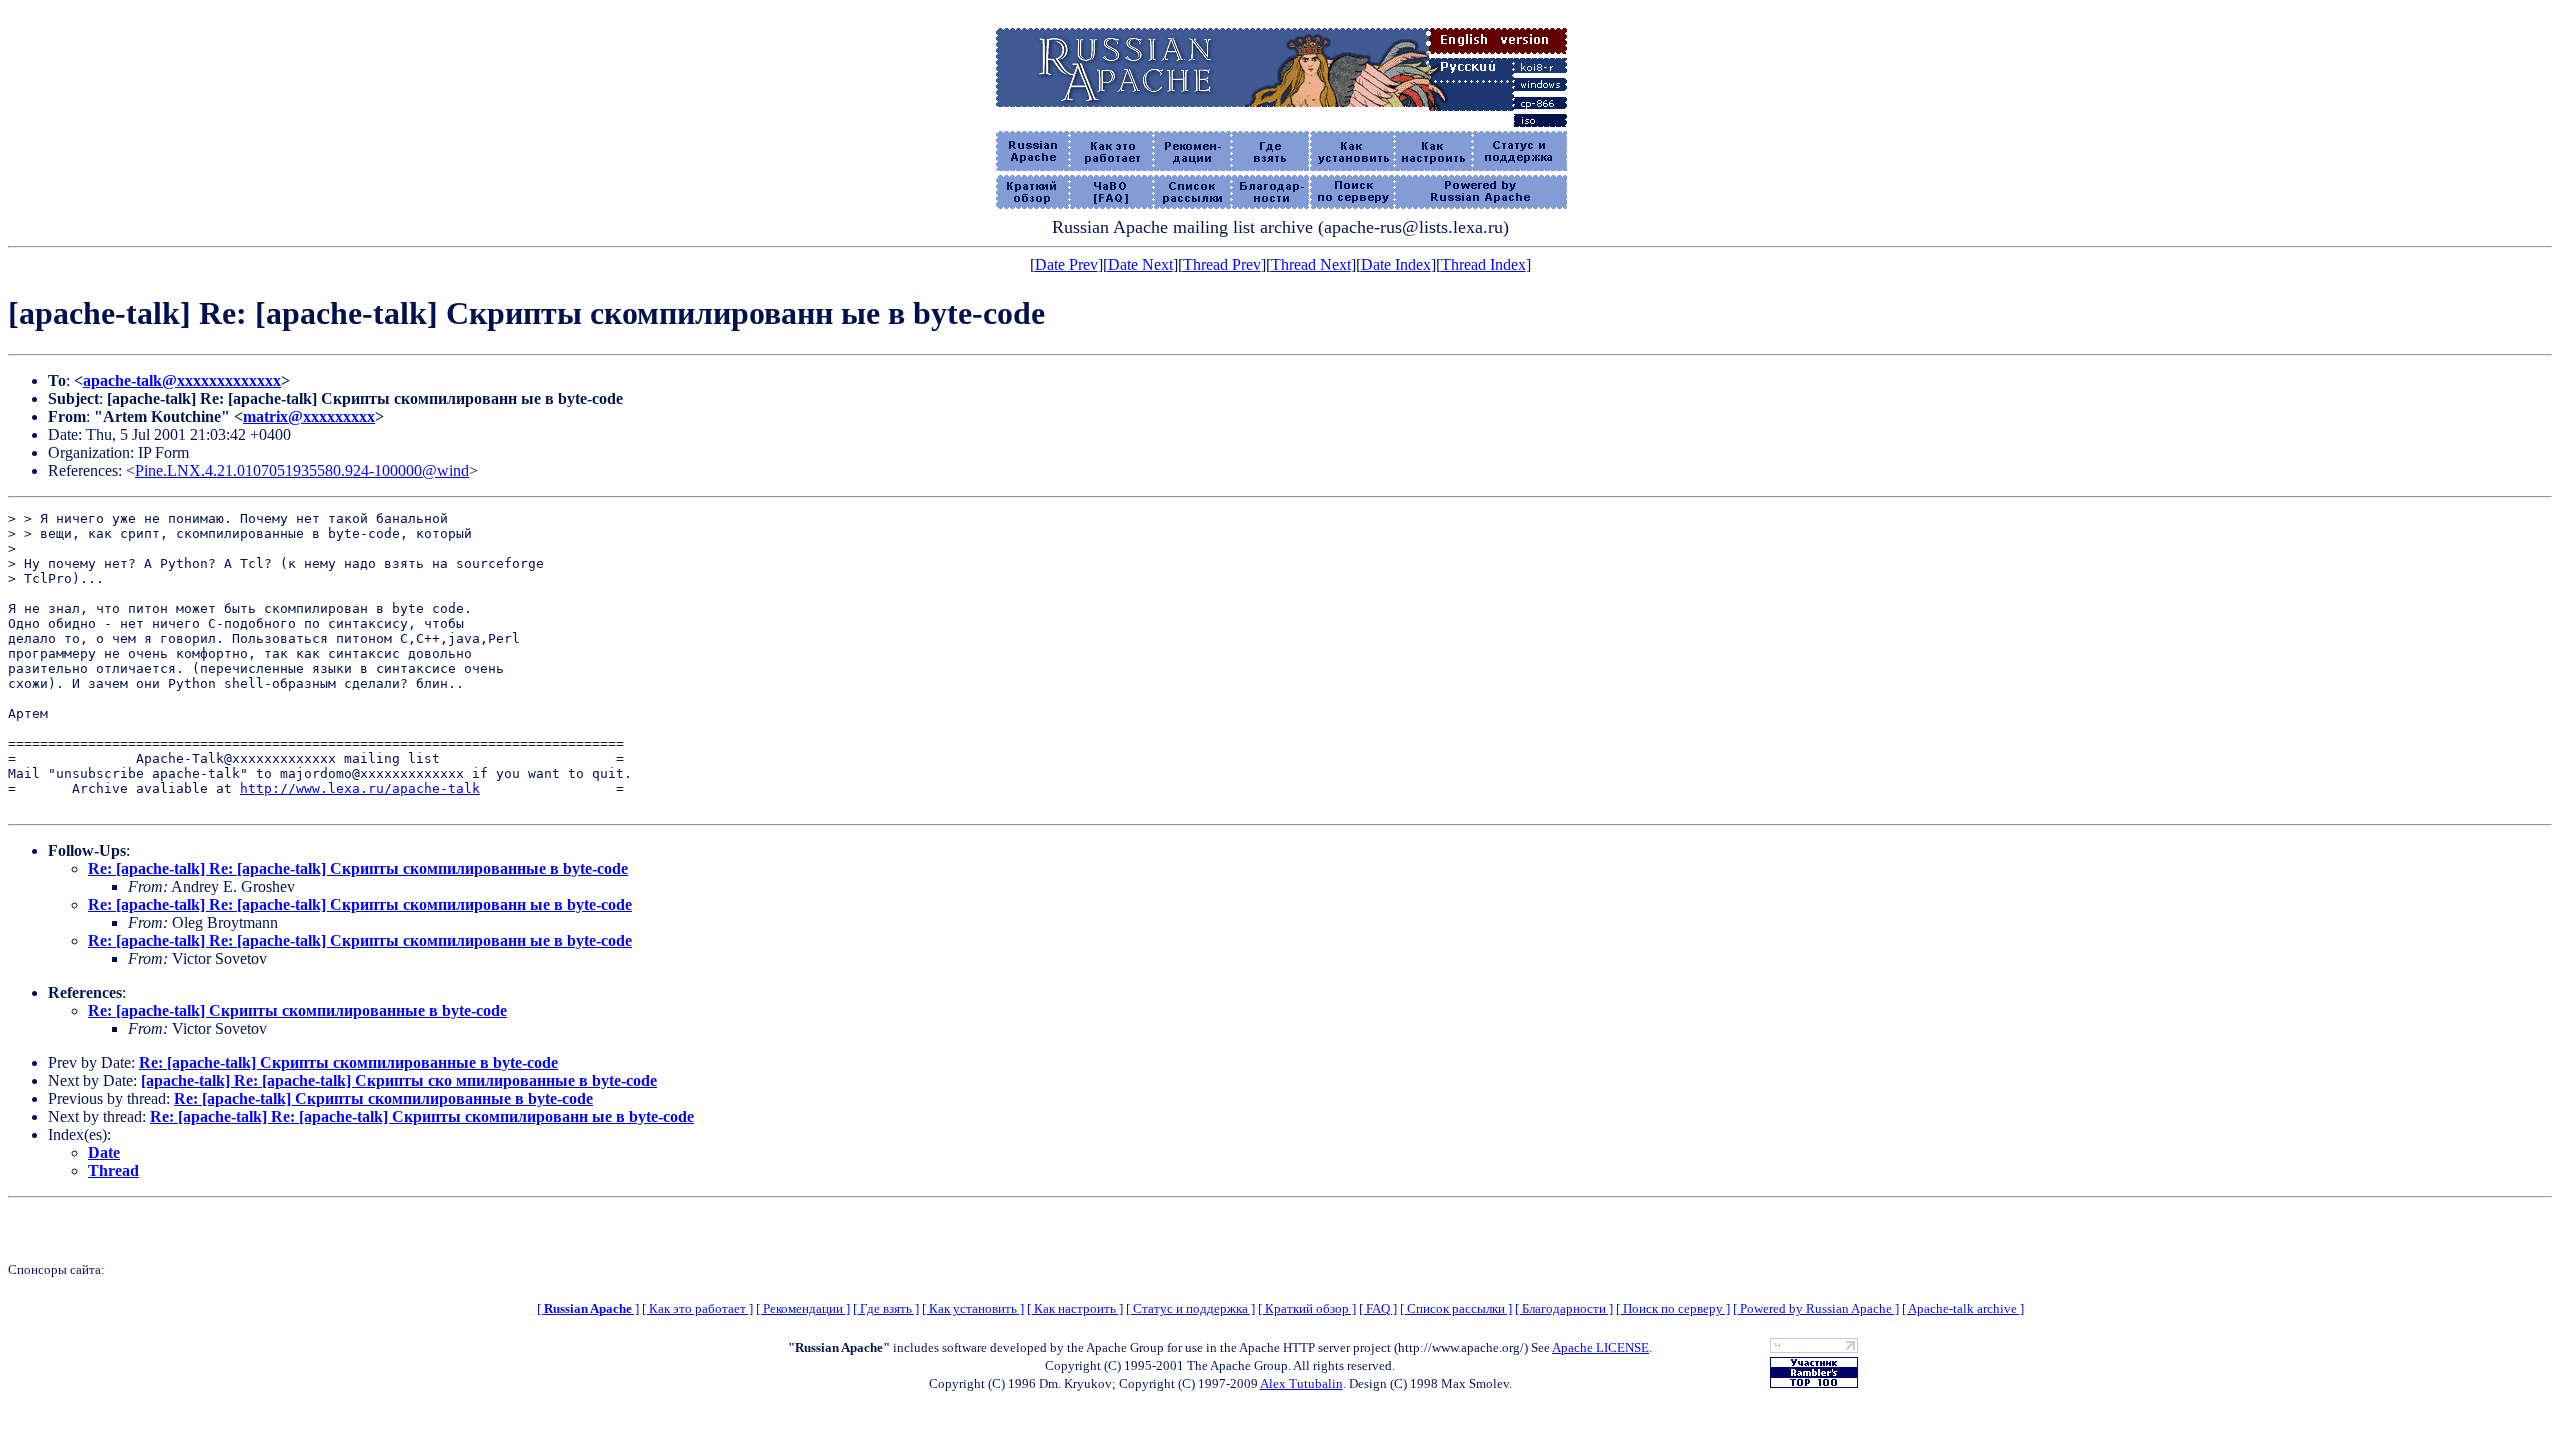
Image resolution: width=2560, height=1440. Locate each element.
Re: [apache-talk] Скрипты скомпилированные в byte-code (297, 1010)
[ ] (588, 1308)
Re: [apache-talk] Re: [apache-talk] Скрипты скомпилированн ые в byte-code (360, 904)
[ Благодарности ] (1564, 1308)
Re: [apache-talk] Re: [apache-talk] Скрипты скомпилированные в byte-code (358, 868)
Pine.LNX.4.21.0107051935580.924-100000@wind (302, 470)
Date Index (1396, 264)
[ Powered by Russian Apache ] (1816, 1308)
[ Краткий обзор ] (1307, 1308)
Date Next (1140, 264)
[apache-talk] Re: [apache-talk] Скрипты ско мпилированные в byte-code (399, 1080)
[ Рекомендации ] (803, 1308)
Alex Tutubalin (1301, 1383)
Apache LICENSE (1600, 1347)
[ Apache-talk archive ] (1963, 1308)
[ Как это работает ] (697, 1308)
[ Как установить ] (973, 1308)
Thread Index (1483, 264)
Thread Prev (1222, 264)
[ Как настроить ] (1075, 1308)
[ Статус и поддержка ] (1190, 1308)
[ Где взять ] (886, 1308)
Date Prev (1066, 264)
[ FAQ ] (1378, 1308)
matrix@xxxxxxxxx (309, 416)
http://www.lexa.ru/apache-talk (360, 788)
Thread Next (1311, 264)
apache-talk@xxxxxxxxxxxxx (182, 380)
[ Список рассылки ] (1456, 1308)
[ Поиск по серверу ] (1673, 1308)
